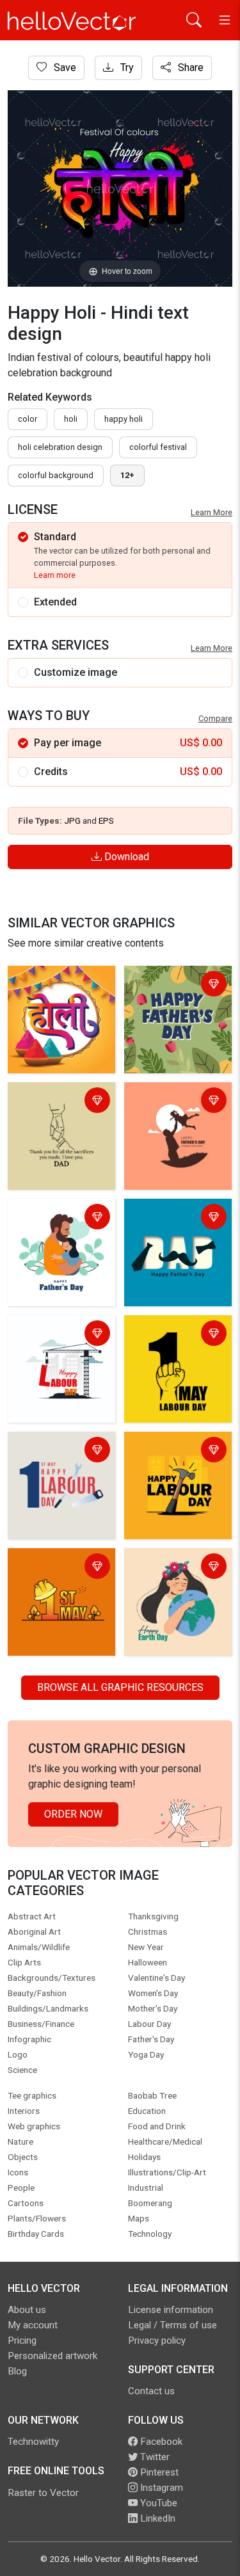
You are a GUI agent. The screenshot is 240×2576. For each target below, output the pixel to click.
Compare (215, 718)
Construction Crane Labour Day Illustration (54, 1342)
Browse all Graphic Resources (120, 1687)
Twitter (154, 2457)
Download (125, 857)
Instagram (160, 2488)
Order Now (73, 1814)
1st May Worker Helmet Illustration (53, 1568)
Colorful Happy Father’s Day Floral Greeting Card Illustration (170, 1001)
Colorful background (56, 475)
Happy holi (124, 419)
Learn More (212, 512)
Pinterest (158, 2472)
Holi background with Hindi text (59, 985)
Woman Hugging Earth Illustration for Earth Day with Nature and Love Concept (178, 1583)
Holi (71, 419)
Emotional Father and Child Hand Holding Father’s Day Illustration (59, 1117)
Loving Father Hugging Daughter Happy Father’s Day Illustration (55, 1234)
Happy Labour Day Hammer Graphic (170, 1451)
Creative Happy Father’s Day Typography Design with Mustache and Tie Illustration (172, 1241)
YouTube (157, 2503)
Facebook (160, 2442)
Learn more (55, 575)
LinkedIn (156, 2518)
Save (64, 68)
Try (126, 68)
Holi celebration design (60, 447)
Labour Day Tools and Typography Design (60, 1451)
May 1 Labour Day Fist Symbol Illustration (169, 1342)
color (28, 419)
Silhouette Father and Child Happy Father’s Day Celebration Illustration (176, 1117)
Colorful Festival (158, 447)
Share (189, 68)
